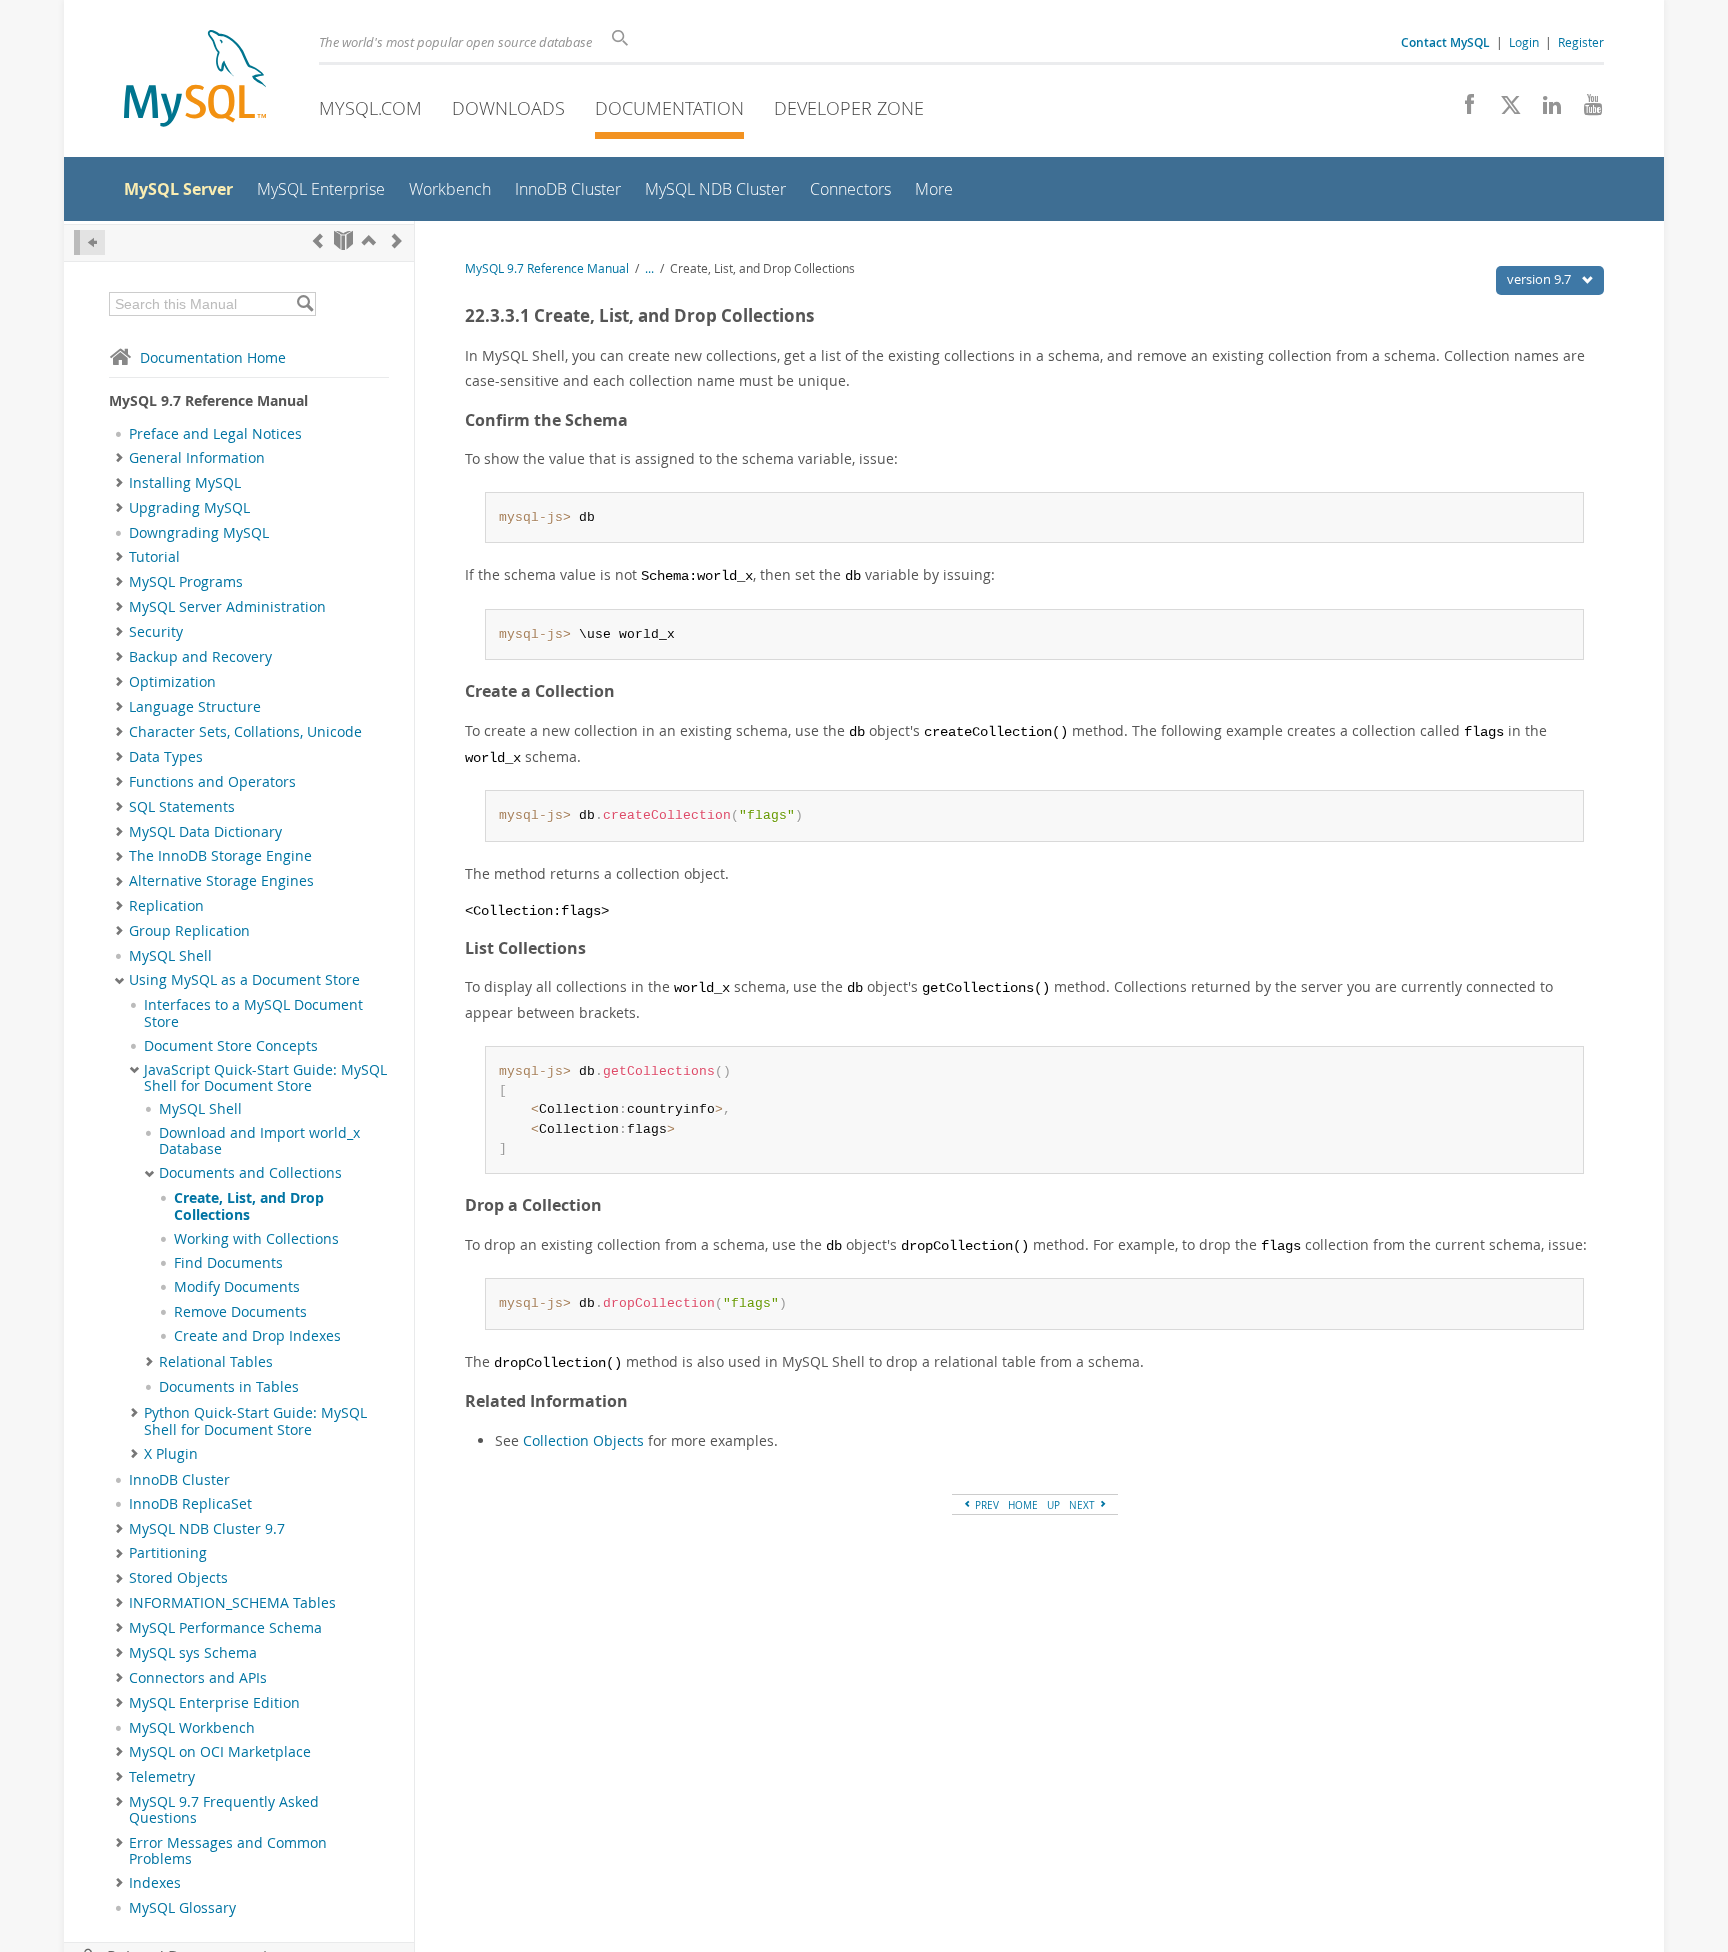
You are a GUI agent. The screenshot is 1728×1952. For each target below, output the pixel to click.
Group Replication (189, 931)
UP (1053, 1505)
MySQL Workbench (192, 1728)
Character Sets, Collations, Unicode (245, 732)
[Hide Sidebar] (89, 242)
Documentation (669, 108)
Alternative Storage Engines (221, 881)
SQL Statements (182, 807)
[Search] (304, 304)
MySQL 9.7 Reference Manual (547, 268)
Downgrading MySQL (199, 533)
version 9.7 (1540, 279)
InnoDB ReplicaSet (190, 1504)
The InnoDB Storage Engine (220, 856)
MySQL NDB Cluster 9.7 (207, 1529)
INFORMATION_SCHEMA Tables (232, 1603)
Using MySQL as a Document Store (244, 980)
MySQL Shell (170, 956)
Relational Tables (216, 1362)
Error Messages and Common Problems (228, 1851)
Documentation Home (213, 357)
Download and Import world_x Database (259, 1141)
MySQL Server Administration (227, 607)
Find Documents (228, 1263)
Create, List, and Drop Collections (249, 1206)
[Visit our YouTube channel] (1585, 110)
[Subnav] (119, 458)
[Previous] (318, 240)
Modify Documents (237, 1287)
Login (1524, 42)
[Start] (343, 240)
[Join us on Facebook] (1462, 110)
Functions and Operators (212, 782)
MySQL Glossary (182, 1908)
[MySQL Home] (195, 80)
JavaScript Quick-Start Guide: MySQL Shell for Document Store (265, 1078)
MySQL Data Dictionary (205, 832)
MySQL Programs (186, 582)
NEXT (1083, 1505)
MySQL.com (370, 108)
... (649, 268)
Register (1581, 42)
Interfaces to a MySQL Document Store (253, 1013)
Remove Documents (240, 1312)
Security (156, 632)
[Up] (369, 240)
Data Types (166, 757)
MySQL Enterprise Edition (214, 1703)
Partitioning (168, 1553)
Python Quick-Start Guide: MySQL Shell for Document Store (255, 1421)
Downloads (508, 108)
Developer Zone (849, 108)
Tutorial (154, 557)
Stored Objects (178, 1578)
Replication (166, 906)
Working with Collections (256, 1239)
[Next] (397, 240)
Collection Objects (583, 1440)
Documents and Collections (250, 1173)
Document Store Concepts (231, 1046)
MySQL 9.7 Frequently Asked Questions (224, 1810)
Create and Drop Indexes (257, 1336)
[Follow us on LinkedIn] (1544, 110)
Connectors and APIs (198, 1678)
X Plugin (171, 1454)
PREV (985, 1505)
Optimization (172, 682)
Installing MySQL (185, 483)
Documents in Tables (229, 1387)
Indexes (155, 1883)
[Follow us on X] (1503, 110)
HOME (1023, 1505)
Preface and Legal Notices (215, 434)
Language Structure (195, 707)
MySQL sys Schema (193, 1653)
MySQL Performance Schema (225, 1628)
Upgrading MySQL (189, 508)
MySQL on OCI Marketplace (220, 1752)
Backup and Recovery (200, 657)
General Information (197, 458)
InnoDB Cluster (179, 1480)
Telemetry (162, 1777)
